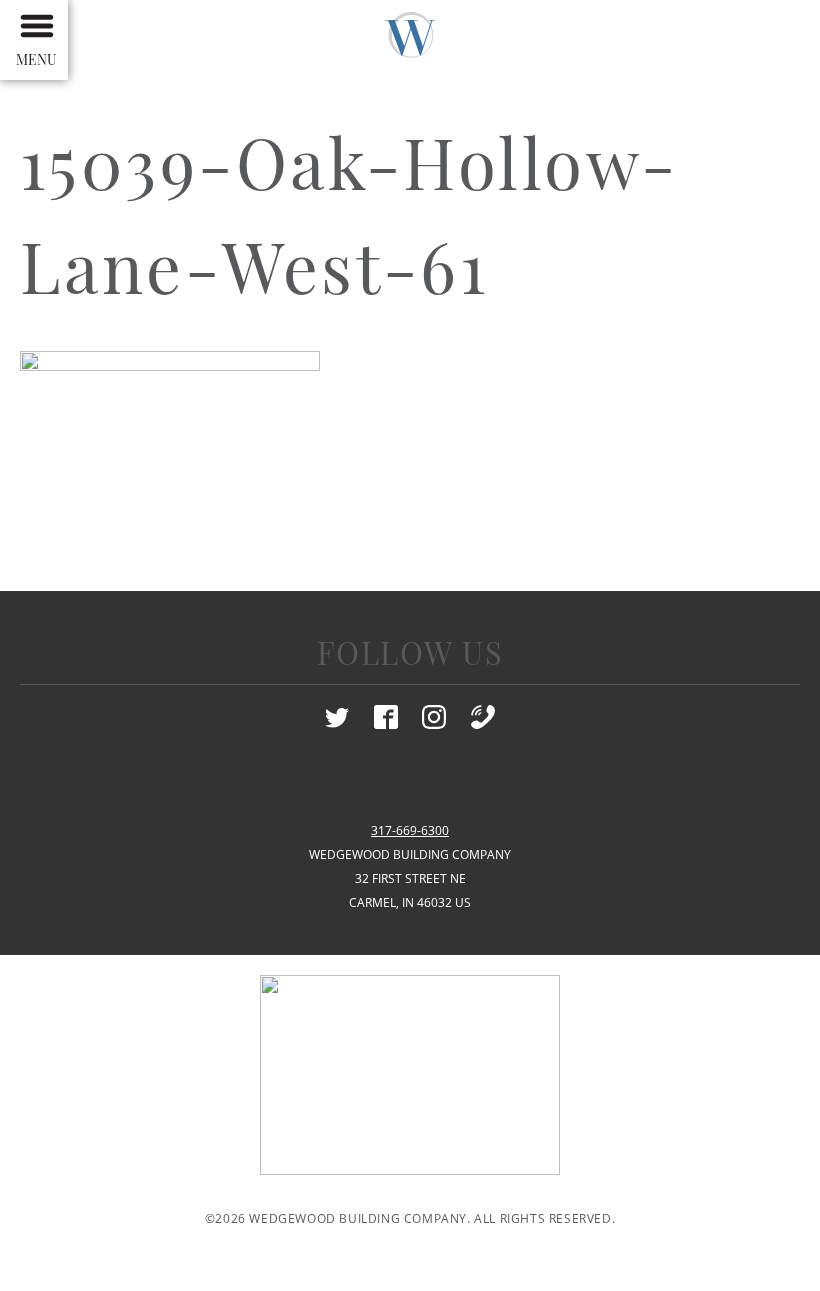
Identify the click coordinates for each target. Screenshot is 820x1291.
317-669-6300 (410, 830)
